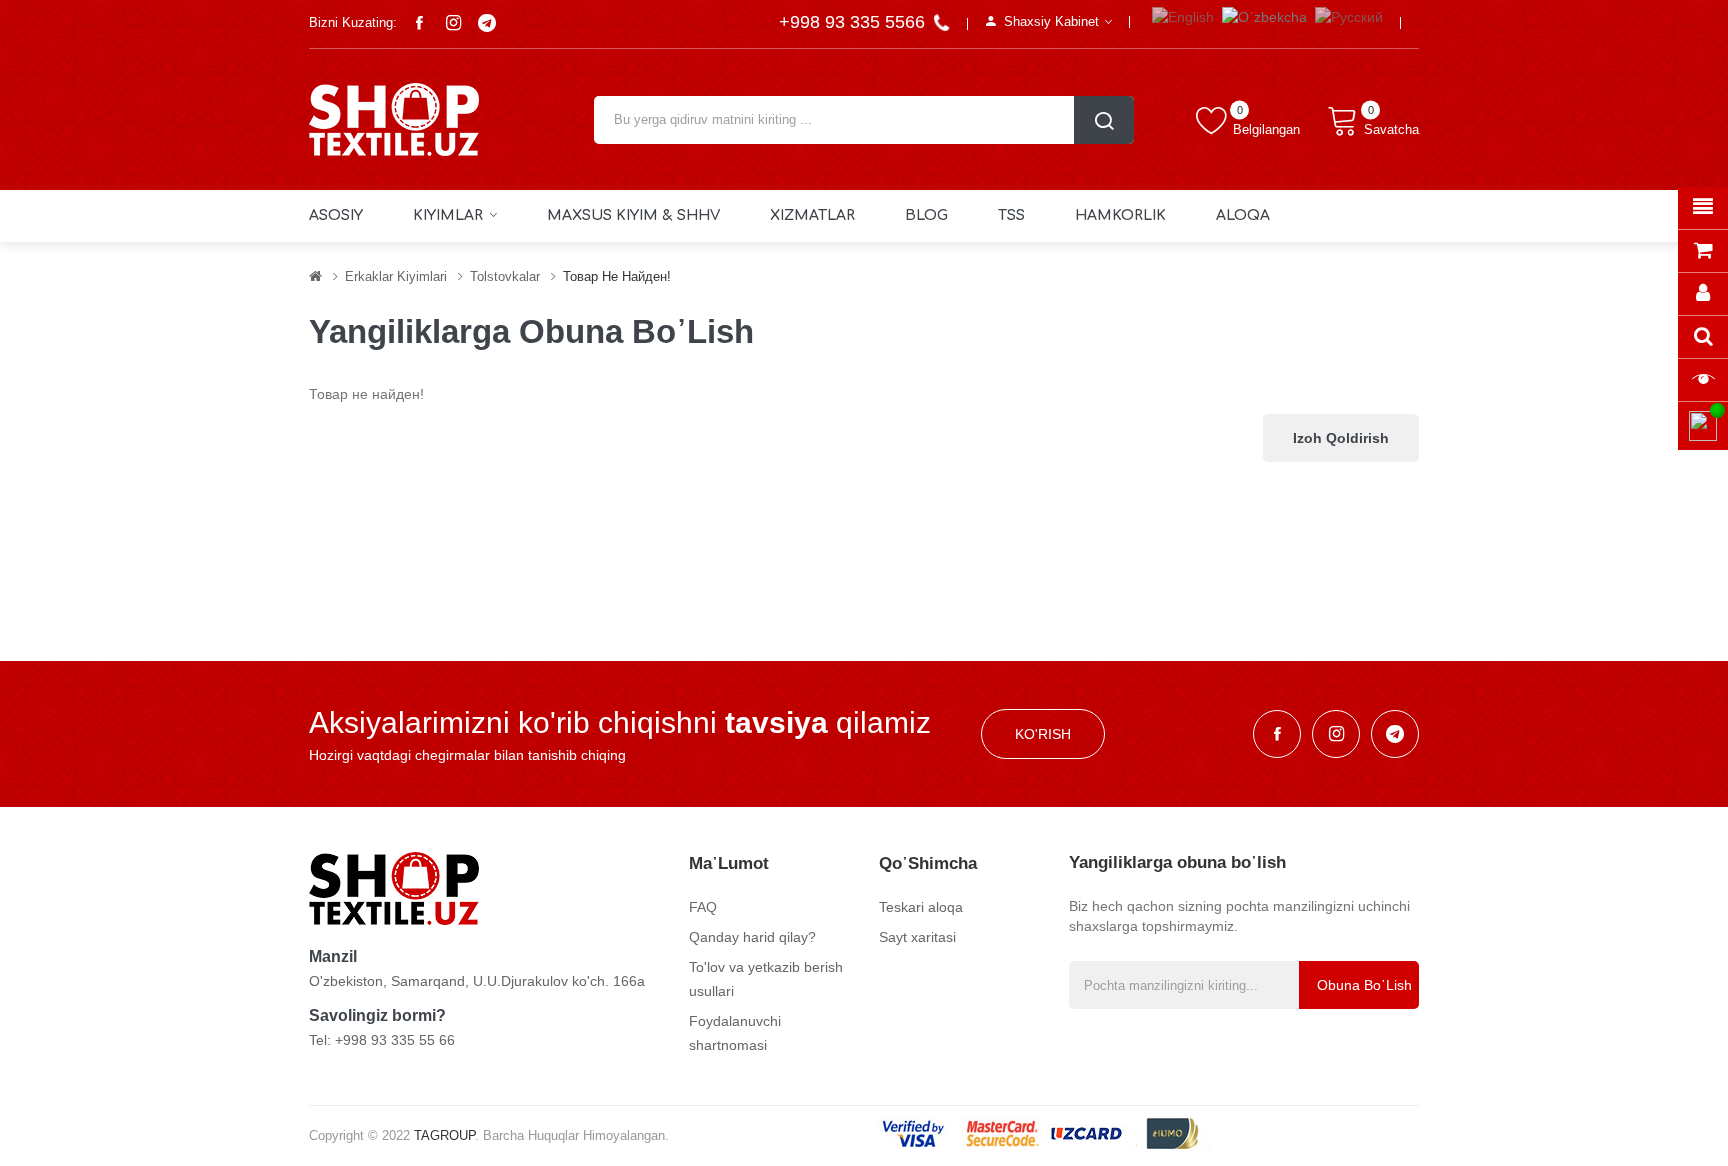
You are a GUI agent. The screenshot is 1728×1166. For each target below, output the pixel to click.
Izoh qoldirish (1341, 438)
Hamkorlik (1120, 215)
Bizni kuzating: (353, 22)
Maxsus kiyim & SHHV (633, 215)
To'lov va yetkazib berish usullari (766, 979)
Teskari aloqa (921, 907)
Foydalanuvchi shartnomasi (735, 1033)
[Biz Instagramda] (453, 23)
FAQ (703, 907)
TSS (1011, 215)
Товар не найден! (617, 276)
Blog (926, 215)
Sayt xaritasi (917, 937)
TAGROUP (444, 1135)
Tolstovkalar (505, 276)
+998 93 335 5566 (854, 22)
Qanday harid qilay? (752, 937)
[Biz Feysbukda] (419, 23)
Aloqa (1243, 215)
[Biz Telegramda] (487, 23)
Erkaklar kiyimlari (396, 276)
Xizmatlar (812, 215)
